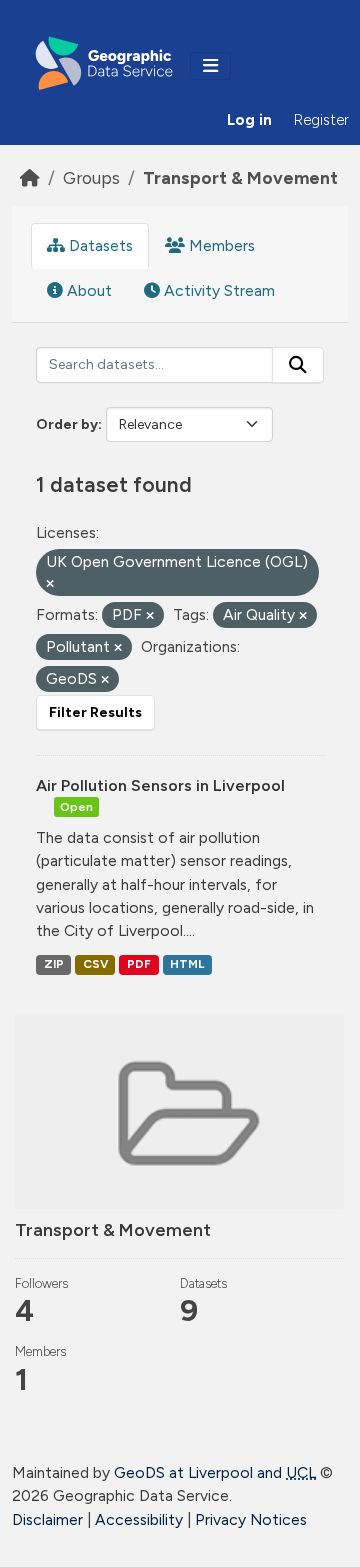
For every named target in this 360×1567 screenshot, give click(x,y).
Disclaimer (47, 1519)
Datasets (99, 245)
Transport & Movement (240, 177)
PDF (139, 964)
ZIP (54, 964)
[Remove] (50, 584)
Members (220, 245)
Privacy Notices (251, 1519)
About (87, 290)
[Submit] (298, 365)
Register (321, 120)
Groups (91, 177)
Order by (67, 424)
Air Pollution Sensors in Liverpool (160, 785)
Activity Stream (217, 290)
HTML (187, 964)
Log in (249, 120)
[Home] (30, 177)
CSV (95, 964)
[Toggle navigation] (210, 66)
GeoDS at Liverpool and (215, 1472)
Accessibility (139, 1519)
